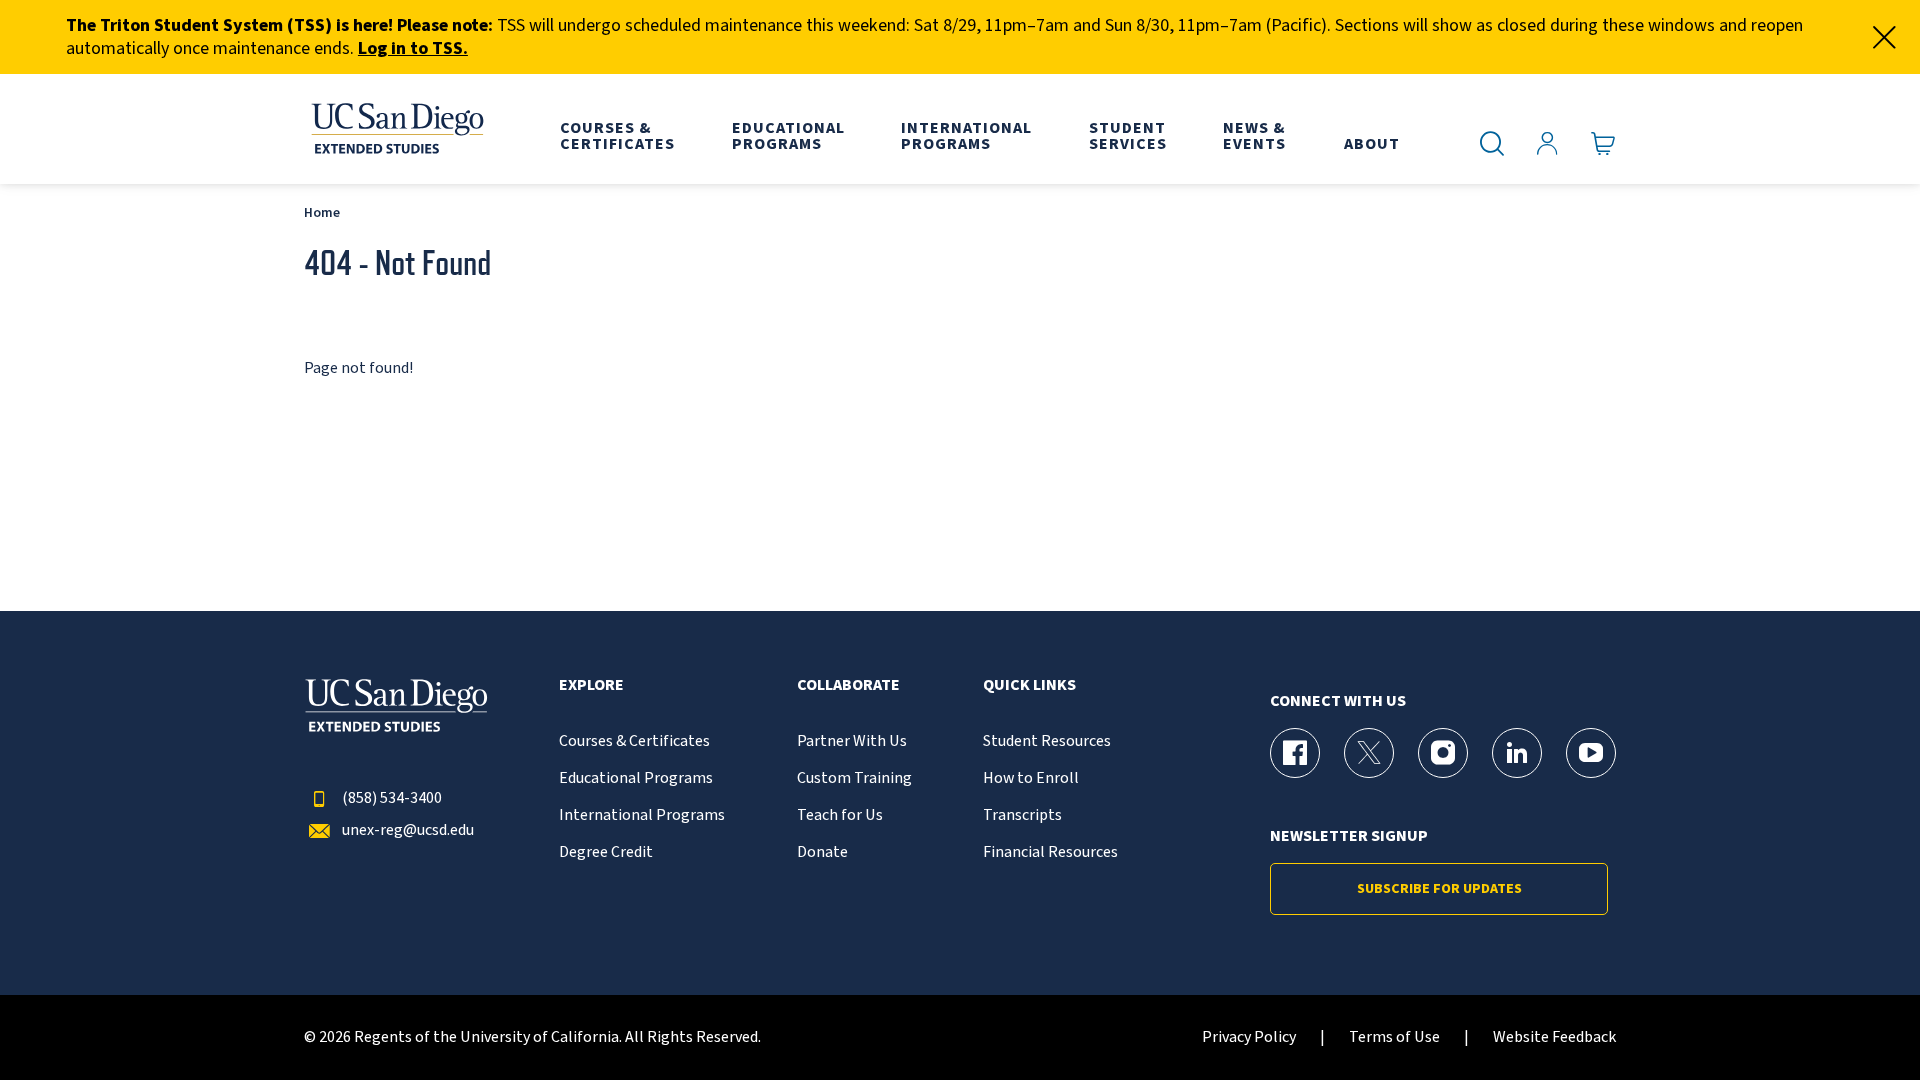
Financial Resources (1050, 852)
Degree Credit (606, 852)
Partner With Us (852, 741)
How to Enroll (1031, 778)
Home (322, 212)
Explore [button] (591, 685)
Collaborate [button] (848, 685)
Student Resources (1047, 741)
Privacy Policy (1249, 1037)
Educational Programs (636, 778)
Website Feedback (1554, 1037)
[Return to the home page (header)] (396, 129)
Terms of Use (1394, 1037)
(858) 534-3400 (392, 798)
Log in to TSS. (413, 48)
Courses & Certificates (634, 741)
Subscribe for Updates (1439, 889)
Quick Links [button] (1029, 685)
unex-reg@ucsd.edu (408, 830)
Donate (822, 852)
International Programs (642, 815)
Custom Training (854, 778)
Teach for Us (840, 815)
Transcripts (1022, 815)
